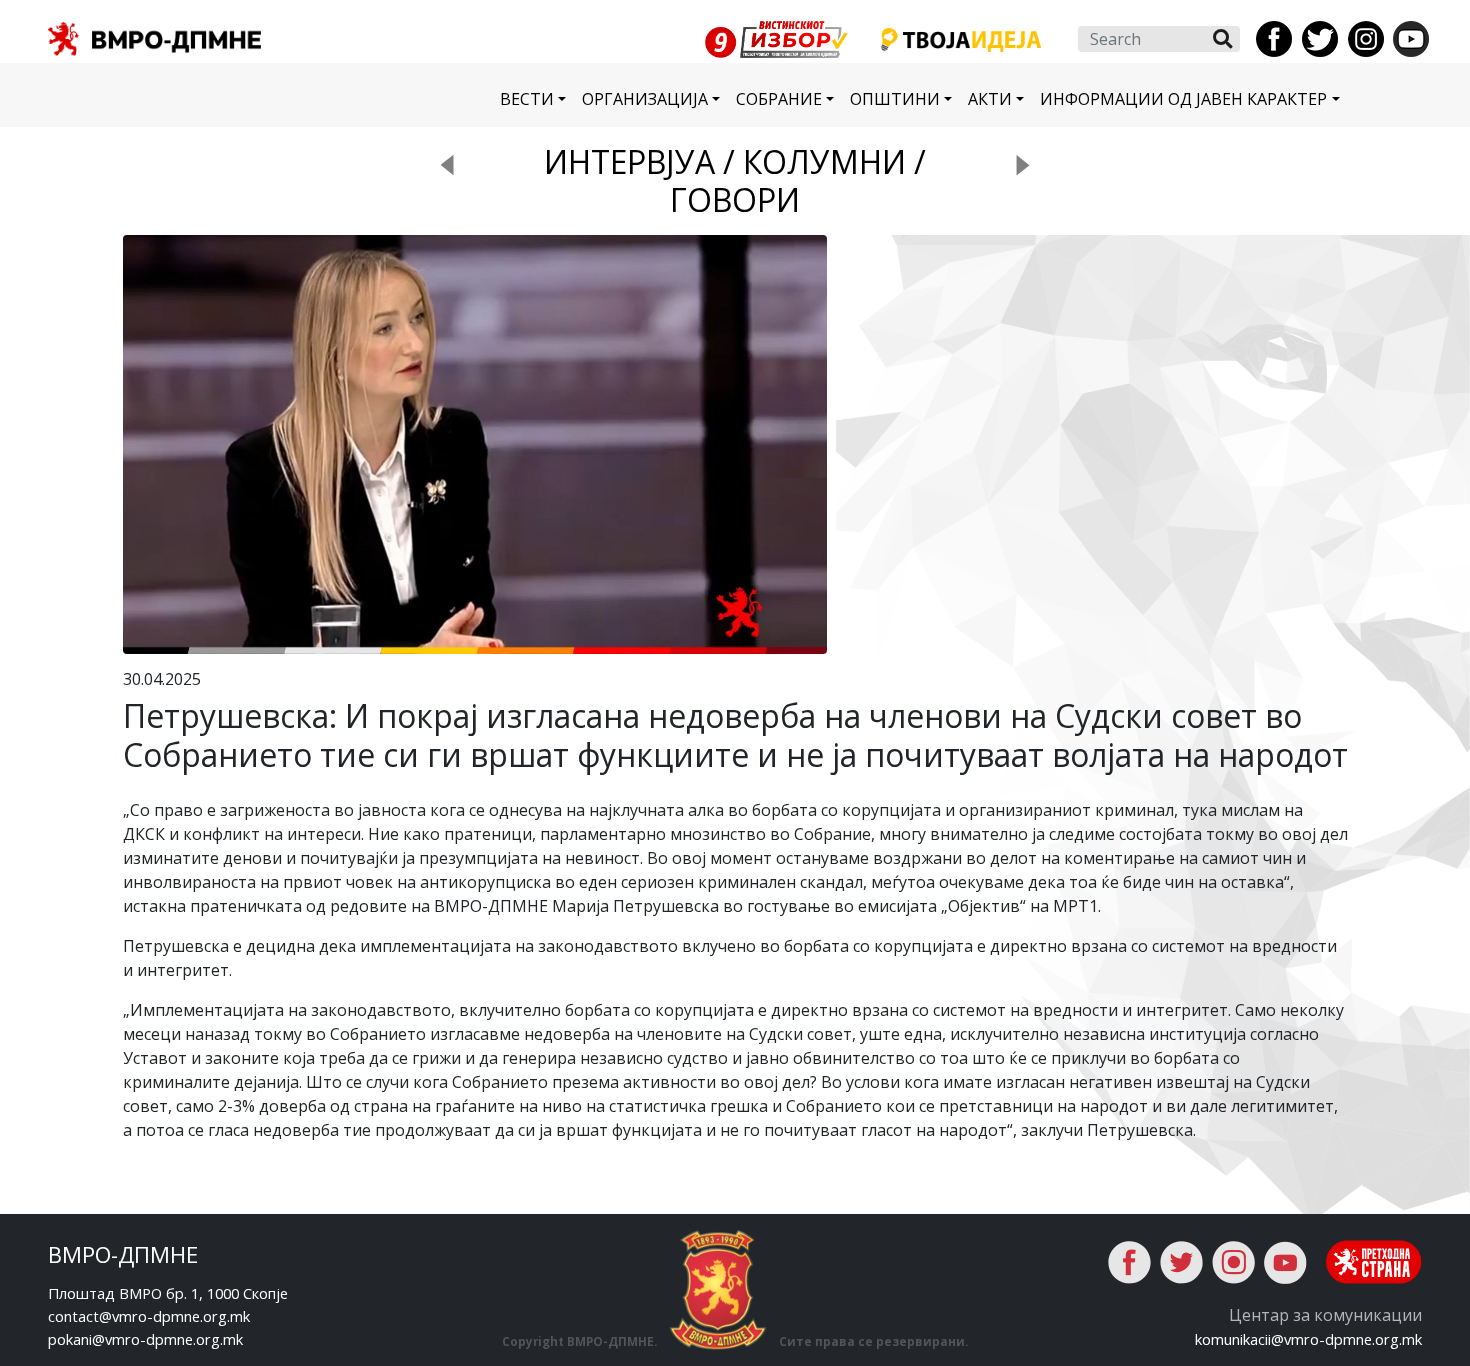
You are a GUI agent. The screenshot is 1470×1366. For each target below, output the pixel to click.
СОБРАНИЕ (779, 99)
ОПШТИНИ (895, 99)
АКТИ (990, 99)
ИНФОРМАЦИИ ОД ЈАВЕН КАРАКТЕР (1183, 99)
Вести (527, 99)
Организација (645, 99)
